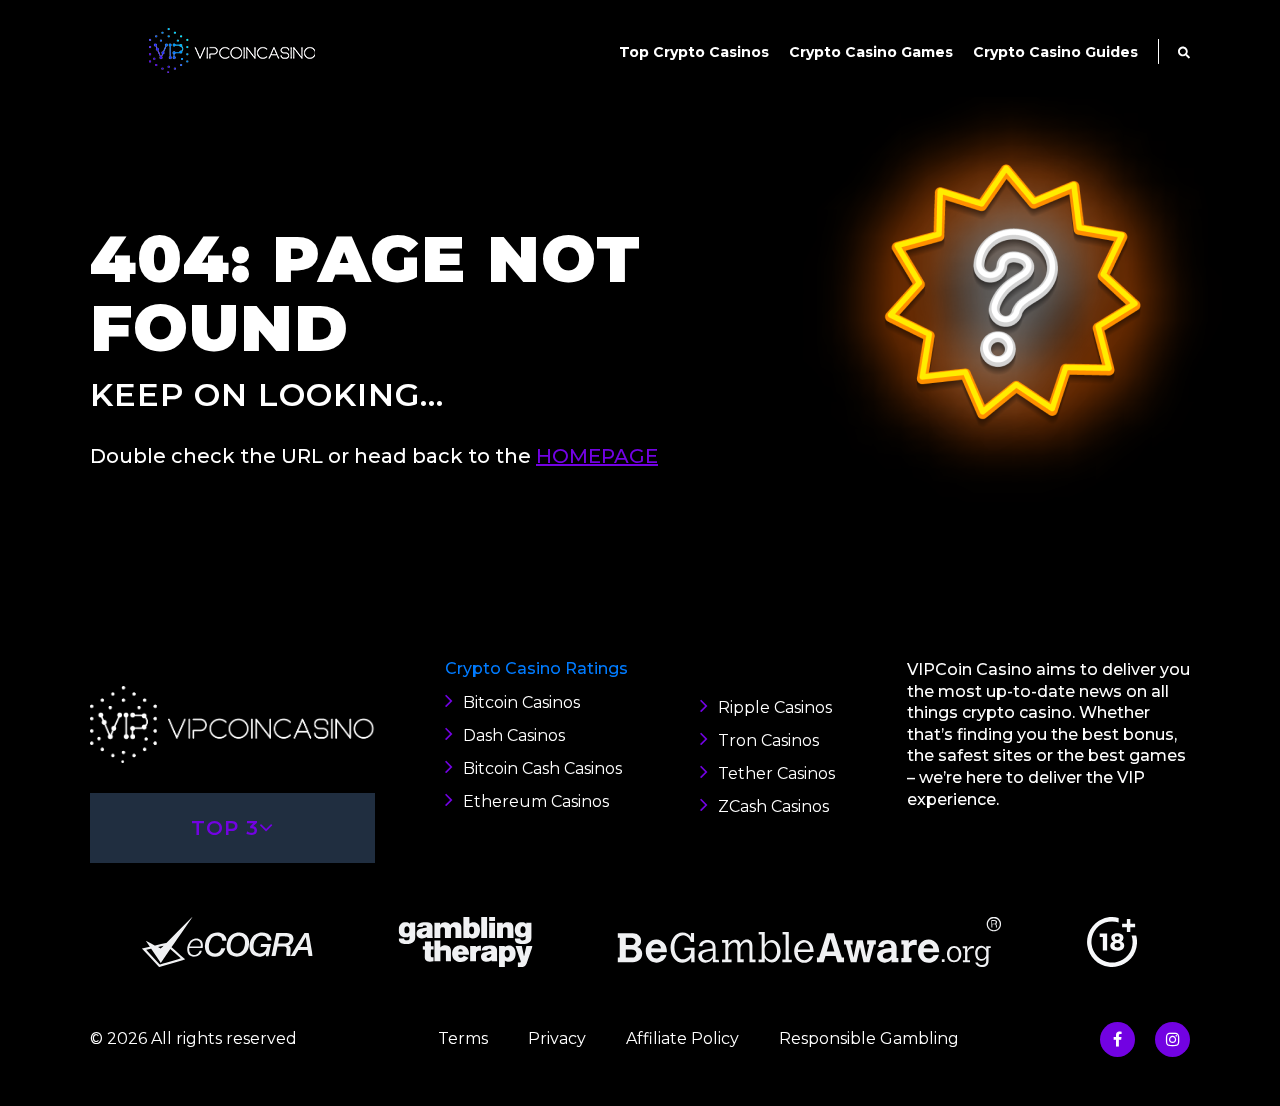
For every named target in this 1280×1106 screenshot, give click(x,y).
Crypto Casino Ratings (536, 668)
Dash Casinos (514, 735)
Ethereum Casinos (536, 801)
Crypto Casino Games (871, 52)
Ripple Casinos (775, 707)
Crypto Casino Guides (1055, 52)
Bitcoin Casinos (521, 702)
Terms (463, 1038)
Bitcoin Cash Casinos (542, 768)
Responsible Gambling (869, 1038)
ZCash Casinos (773, 806)
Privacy (557, 1038)
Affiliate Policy (682, 1038)
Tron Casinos (768, 740)
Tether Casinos (776, 773)
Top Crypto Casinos (694, 52)
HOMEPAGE (597, 456)
